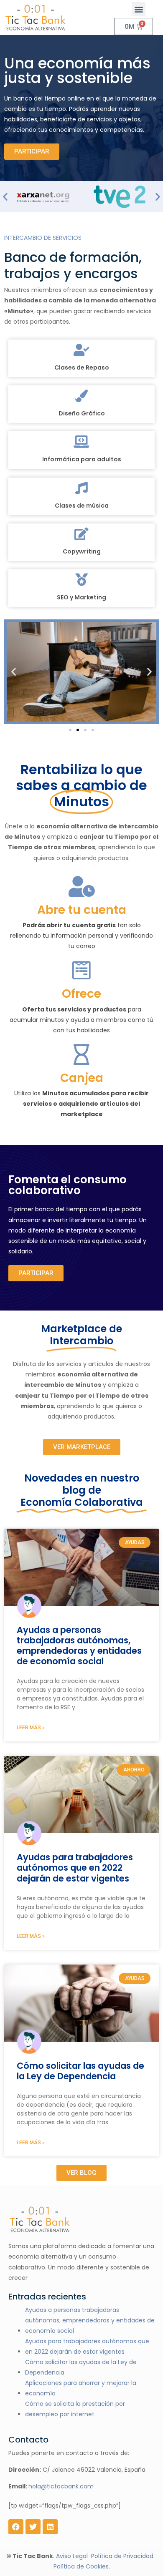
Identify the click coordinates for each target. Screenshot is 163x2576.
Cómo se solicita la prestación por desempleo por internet (75, 2409)
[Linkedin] (50, 2527)
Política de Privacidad (122, 2556)
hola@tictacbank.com (61, 2486)
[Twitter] (33, 2527)
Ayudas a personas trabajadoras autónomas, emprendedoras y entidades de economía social (79, 1646)
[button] (139, 9)
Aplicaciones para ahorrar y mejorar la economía (81, 2388)
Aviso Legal (72, 2556)
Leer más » (31, 1728)
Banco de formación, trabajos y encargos (73, 265)
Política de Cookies (81, 2566)
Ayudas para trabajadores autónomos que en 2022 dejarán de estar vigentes (75, 1868)
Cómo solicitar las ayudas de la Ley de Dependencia (80, 2071)
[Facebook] (16, 2527)
